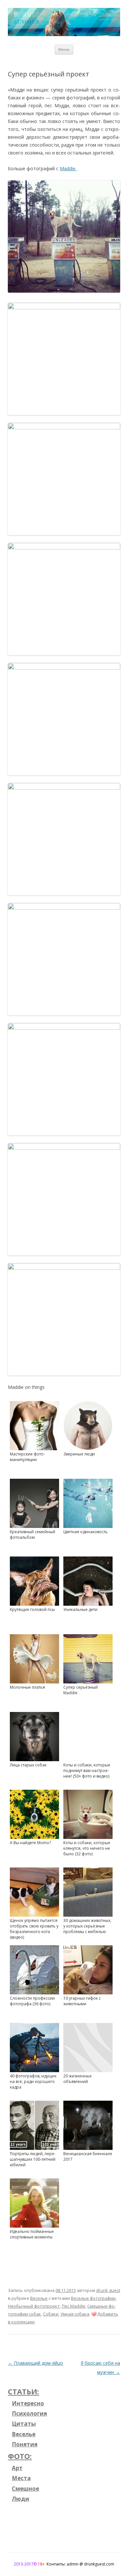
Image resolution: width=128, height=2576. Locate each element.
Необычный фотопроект (34, 2306)
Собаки (51, 2314)
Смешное (25, 2489)
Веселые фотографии (93, 2298)
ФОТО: (20, 2456)
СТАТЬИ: (23, 2391)
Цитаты (24, 2424)
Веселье (39, 2298)
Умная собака (75, 2314)
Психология (29, 2413)
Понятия (25, 2444)
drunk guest (108, 2290)
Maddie (68, 168)
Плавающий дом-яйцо (35, 2363)
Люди (21, 2499)
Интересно (28, 2403)
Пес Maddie (74, 2306)
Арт (17, 2468)
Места (21, 2478)
